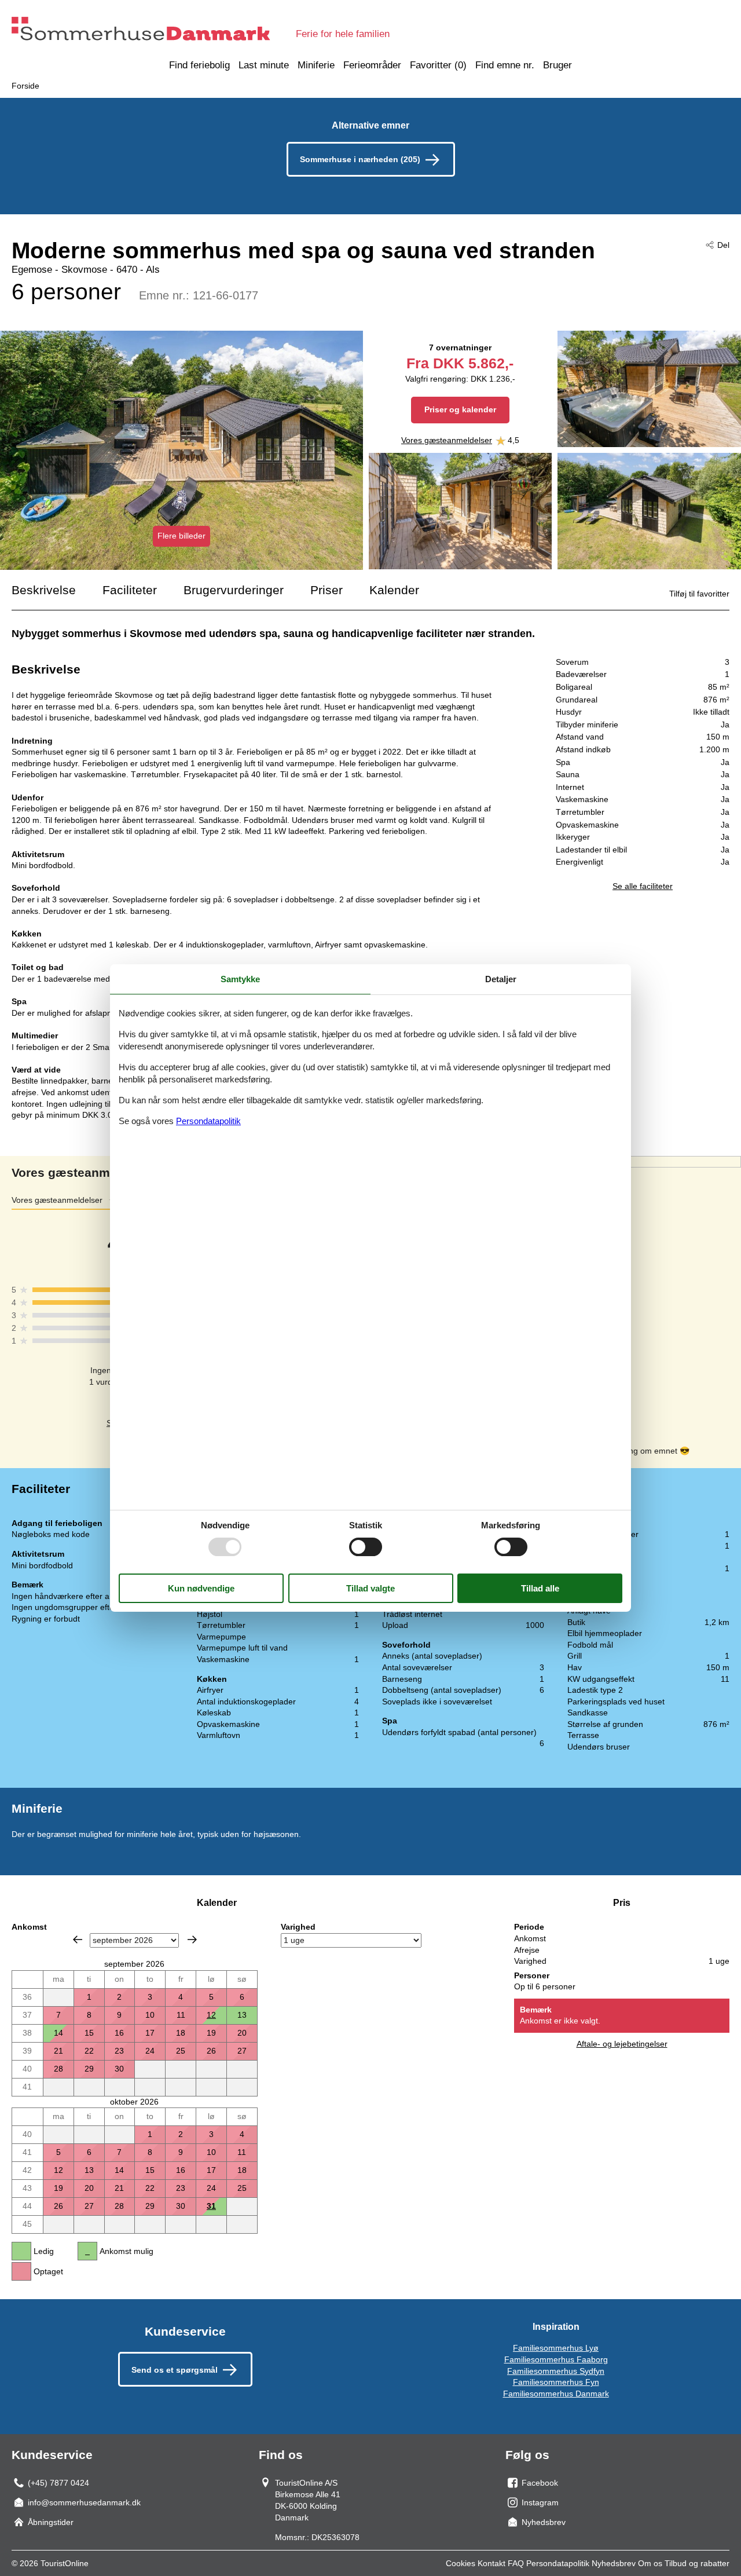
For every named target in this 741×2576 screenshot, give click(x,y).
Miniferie (316, 65)
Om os (650, 2563)
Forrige (78, 1940)
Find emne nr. (505, 65)
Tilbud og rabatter (697, 2563)
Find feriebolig (199, 65)
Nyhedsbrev (614, 2563)
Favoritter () (438, 65)
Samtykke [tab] (240, 979)
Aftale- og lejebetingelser (622, 2044)
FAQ (516, 2563)
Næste (192, 1940)
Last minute (264, 65)
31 (211, 2206)
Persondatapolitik (558, 2563)
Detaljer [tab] (501, 979)
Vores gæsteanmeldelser (447, 440)
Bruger (557, 65)
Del (723, 245)
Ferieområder (372, 65)
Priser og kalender (460, 409)
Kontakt (491, 2563)
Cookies (461, 2563)
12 (211, 2015)
